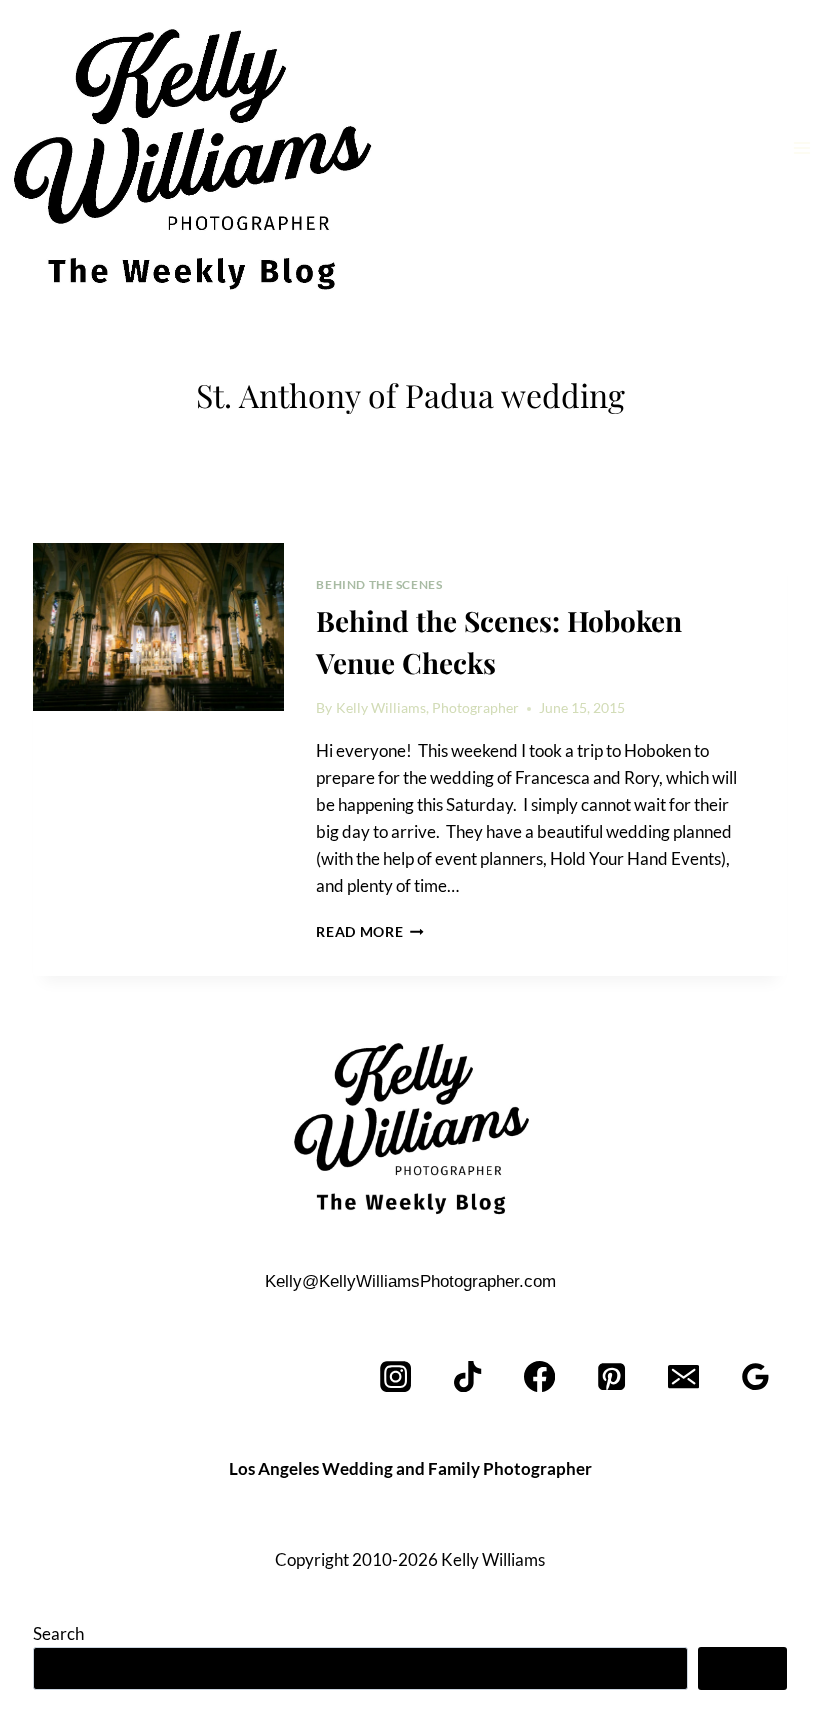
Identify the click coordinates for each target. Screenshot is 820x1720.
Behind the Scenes (379, 584)
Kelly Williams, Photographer (427, 708)
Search (58, 1633)
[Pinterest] (612, 1376)
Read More (370, 932)
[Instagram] (396, 1376)
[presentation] (158, 627)
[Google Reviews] (755, 1376)
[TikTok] (468, 1376)
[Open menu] (801, 147)
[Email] (683, 1376)
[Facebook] (540, 1376)
